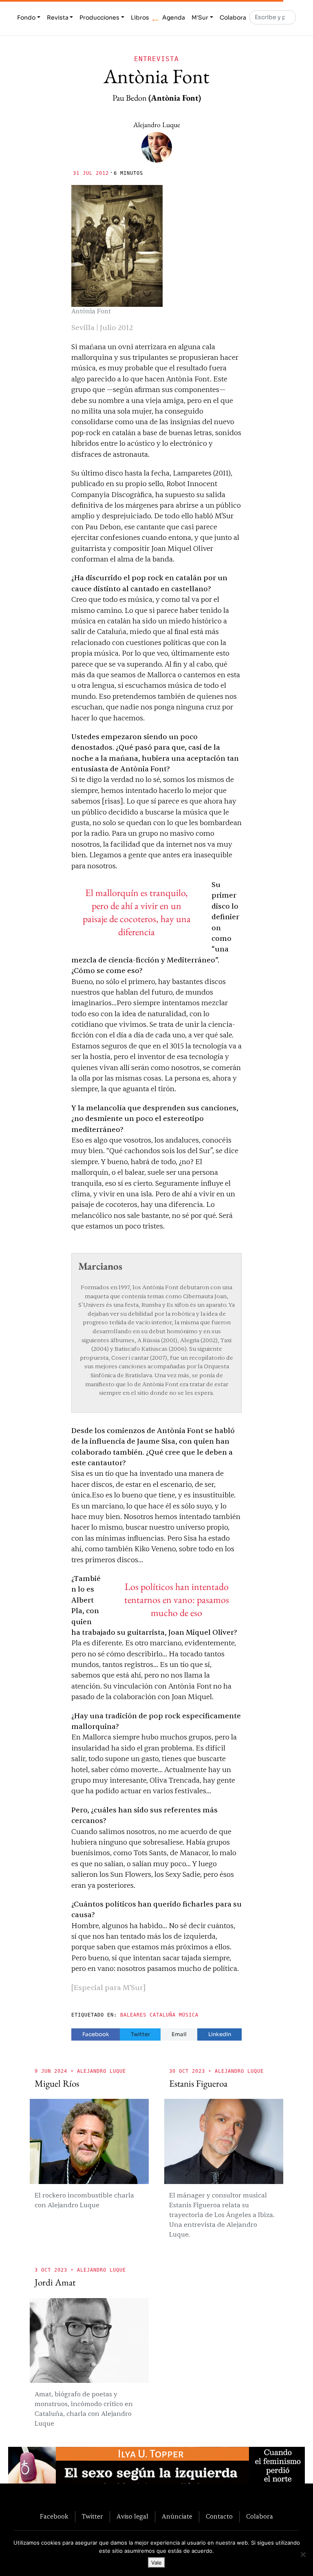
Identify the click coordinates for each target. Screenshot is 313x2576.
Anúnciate (177, 2517)
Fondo (26, 18)
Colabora (233, 18)
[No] (303, 2554)
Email (179, 2034)
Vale (156, 2563)
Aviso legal (132, 2517)
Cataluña (163, 2015)
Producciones (99, 18)
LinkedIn (220, 2034)
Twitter (140, 2034)
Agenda (174, 18)
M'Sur (200, 18)
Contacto (219, 2517)
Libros (140, 18)
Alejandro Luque (157, 124)
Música (189, 2015)
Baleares (133, 2015)
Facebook (96, 2034)
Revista (58, 18)
